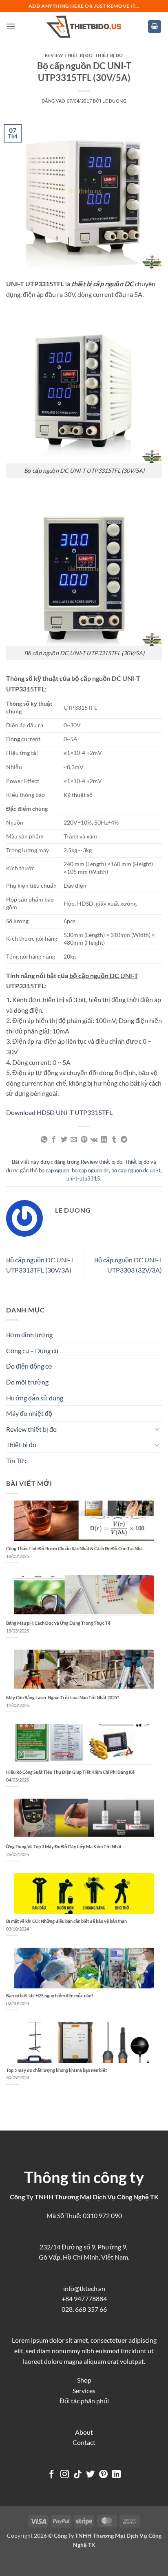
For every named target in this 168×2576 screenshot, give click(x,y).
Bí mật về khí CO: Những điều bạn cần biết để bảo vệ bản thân (66, 1921)
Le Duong (114, 101)
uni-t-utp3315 (83, 1178)
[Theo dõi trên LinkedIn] (116, 2475)
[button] (11, 26)
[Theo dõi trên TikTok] (78, 2475)
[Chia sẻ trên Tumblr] (114, 1140)
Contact (84, 2442)
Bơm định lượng (29, 1335)
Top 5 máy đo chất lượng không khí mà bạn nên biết (56, 2070)
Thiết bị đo (109, 55)
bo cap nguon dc (90, 1170)
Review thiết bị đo (69, 55)
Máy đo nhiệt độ (29, 1413)
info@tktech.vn (84, 2288)
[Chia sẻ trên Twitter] (64, 1140)
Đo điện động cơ (29, 1366)
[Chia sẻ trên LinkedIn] (104, 1140)
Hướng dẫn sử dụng (35, 1398)
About (84, 2432)
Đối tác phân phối (84, 2401)
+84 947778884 (84, 2298)
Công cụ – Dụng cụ (32, 1351)
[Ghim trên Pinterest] (84, 1140)
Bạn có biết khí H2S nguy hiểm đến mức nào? (50, 1996)
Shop (84, 2380)
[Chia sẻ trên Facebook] (54, 1140)
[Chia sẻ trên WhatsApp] (44, 1140)
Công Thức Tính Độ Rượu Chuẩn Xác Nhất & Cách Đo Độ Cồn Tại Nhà (74, 1548)
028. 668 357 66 (84, 2309)
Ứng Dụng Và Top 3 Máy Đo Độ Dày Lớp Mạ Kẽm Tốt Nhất (64, 1846)
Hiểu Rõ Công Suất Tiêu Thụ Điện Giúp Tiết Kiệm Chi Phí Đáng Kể (70, 1772)
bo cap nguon (54, 1170)
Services (84, 2391)
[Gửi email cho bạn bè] (74, 1140)
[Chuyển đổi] (157, 1429)
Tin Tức (17, 1460)
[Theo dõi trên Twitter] (90, 2475)
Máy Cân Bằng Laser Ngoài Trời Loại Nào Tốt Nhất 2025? (63, 1697)
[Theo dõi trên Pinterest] (103, 2475)
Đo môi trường (27, 1382)
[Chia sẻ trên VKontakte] (94, 1140)
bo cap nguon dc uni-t (136, 1170)
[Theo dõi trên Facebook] (52, 2475)
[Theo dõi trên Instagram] (65, 2475)
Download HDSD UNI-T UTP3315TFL (59, 1112)
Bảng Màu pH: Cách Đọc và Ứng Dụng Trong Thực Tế (58, 1623)
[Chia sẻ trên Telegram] (124, 1140)
